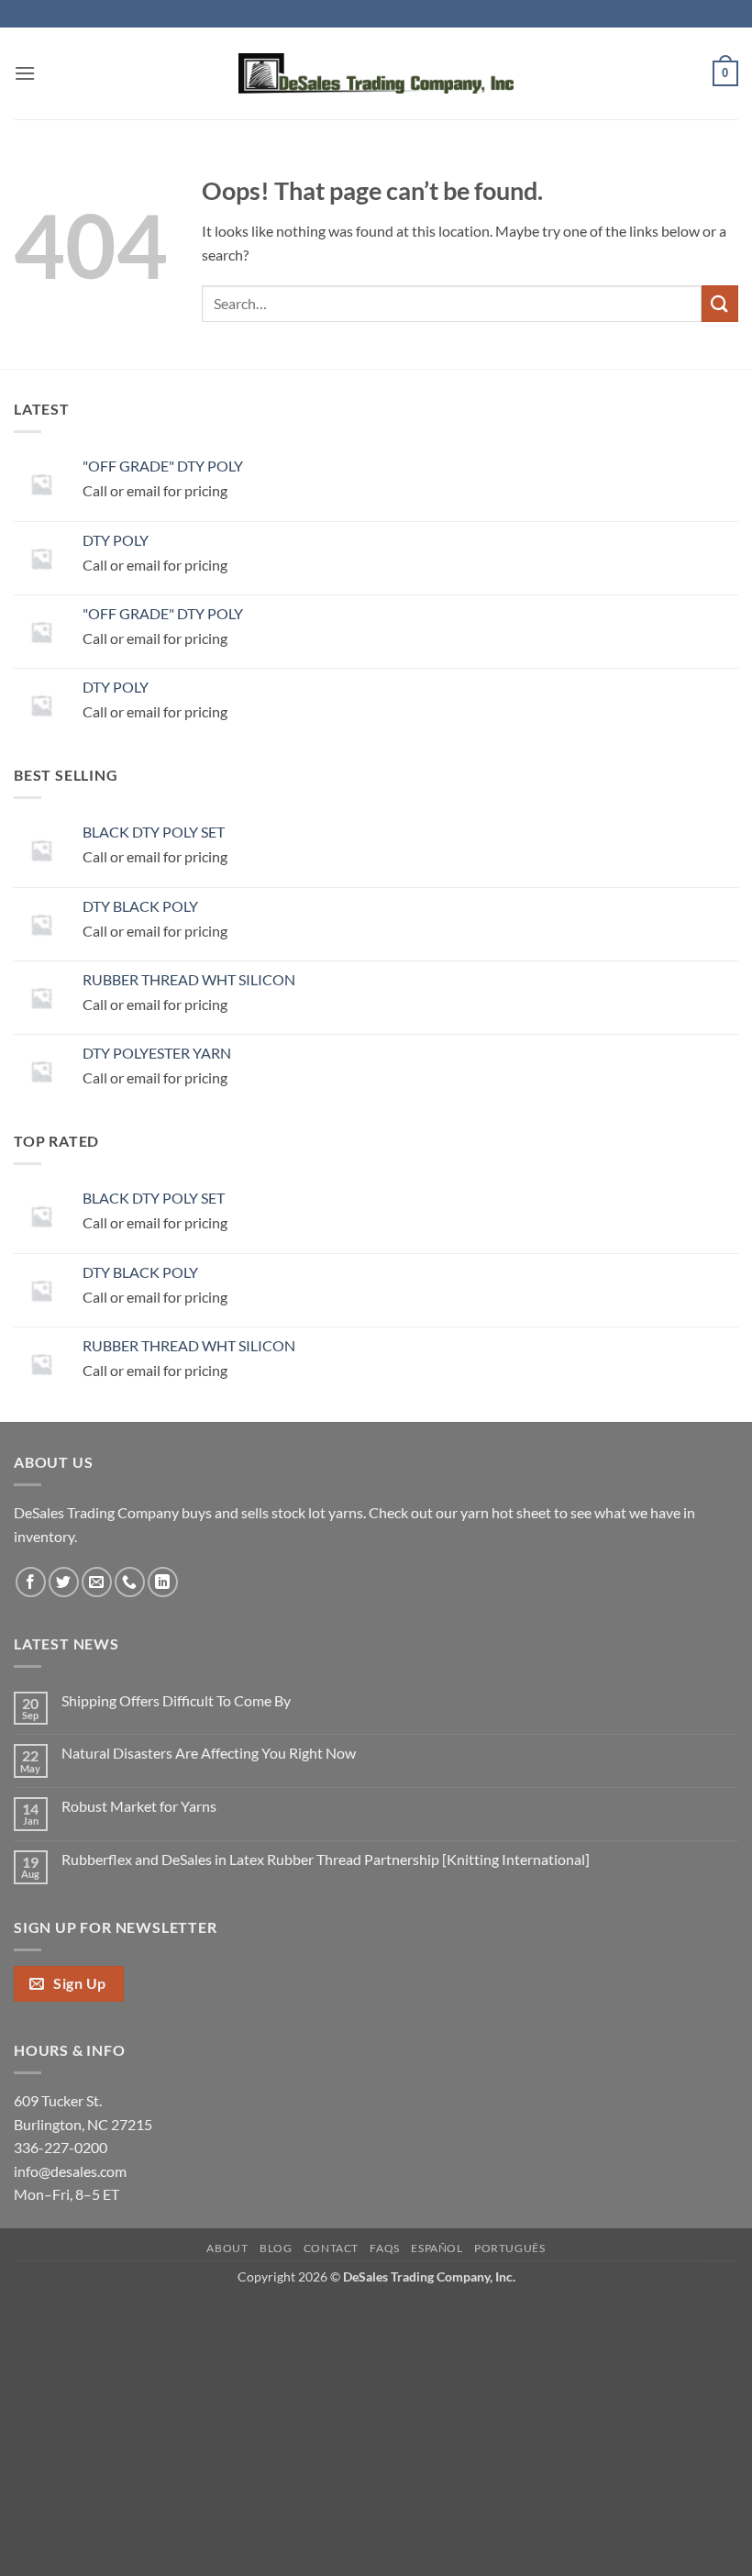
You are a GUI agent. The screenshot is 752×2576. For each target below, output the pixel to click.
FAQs (384, 2248)
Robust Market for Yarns (139, 1806)
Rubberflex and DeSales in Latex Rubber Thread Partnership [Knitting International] (326, 1859)
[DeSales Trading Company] (376, 74)
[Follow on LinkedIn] (163, 1582)
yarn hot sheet (506, 1512)
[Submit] (720, 303)
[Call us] (130, 1582)
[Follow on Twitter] (64, 1582)
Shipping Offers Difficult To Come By (176, 1700)
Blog (276, 2248)
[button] (25, 73)
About (227, 2248)
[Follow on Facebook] (31, 1582)
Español (437, 2248)
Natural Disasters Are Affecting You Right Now (209, 1753)
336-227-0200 (61, 2147)
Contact (331, 2248)
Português (510, 2248)
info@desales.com (70, 2171)
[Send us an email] (97, 1582)
